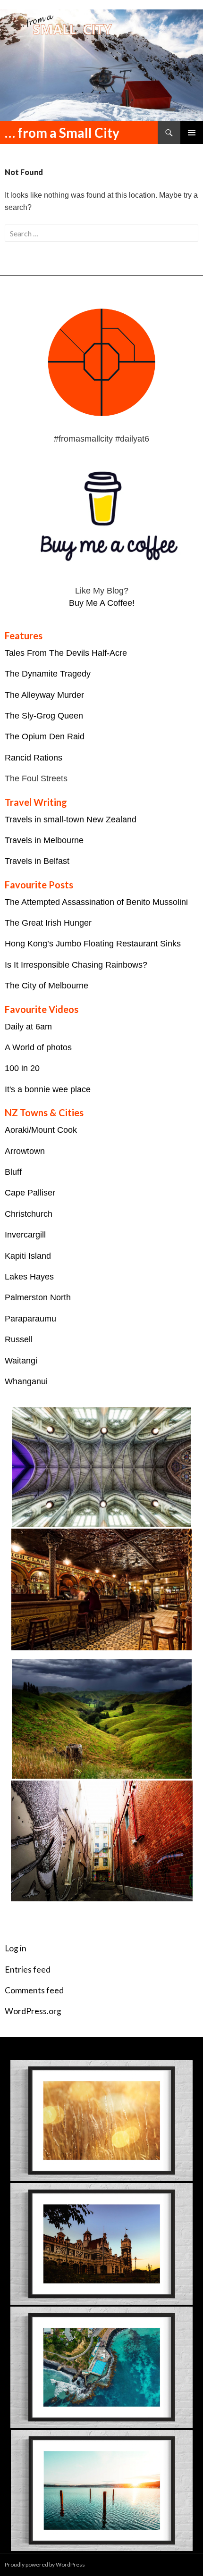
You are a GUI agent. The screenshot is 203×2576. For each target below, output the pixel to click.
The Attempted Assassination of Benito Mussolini (96, 902)
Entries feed (28, 1970)
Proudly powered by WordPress (45, 2564)
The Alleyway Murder (44, 695)
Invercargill (25, 1235)
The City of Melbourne (47, 986)
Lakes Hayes (29, 1277)
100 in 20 (22, 1068)
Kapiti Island (28, 1256)
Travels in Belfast (37, 861)
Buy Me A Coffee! (102, 603)
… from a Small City (62, 133)
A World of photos (38, 1047)
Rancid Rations (34, 758)
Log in (16, 1948)
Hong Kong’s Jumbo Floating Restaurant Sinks (93, 944)
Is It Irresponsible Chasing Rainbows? (76, 965)
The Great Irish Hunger (48, 923)
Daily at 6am (28, 1027)
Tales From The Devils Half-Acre (66, 653)
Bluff (13, 1172)
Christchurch (29, 1214)
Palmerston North (38, 1297)
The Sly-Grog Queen (44, 716)
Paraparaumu (30, 1319)
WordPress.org (33, 2011)
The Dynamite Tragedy (48, 674)
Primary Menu (192, 133)
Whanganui (26, 1381)
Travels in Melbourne (44, 840)
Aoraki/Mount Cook (41, 1130)
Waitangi (21, 1361)
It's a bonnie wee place (48, 1089)
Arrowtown (25, 1151)
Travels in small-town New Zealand (71, 820)
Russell (19, 1339)
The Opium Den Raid (45, 736)
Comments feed (34, 1990)
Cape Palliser (30, 1193)
